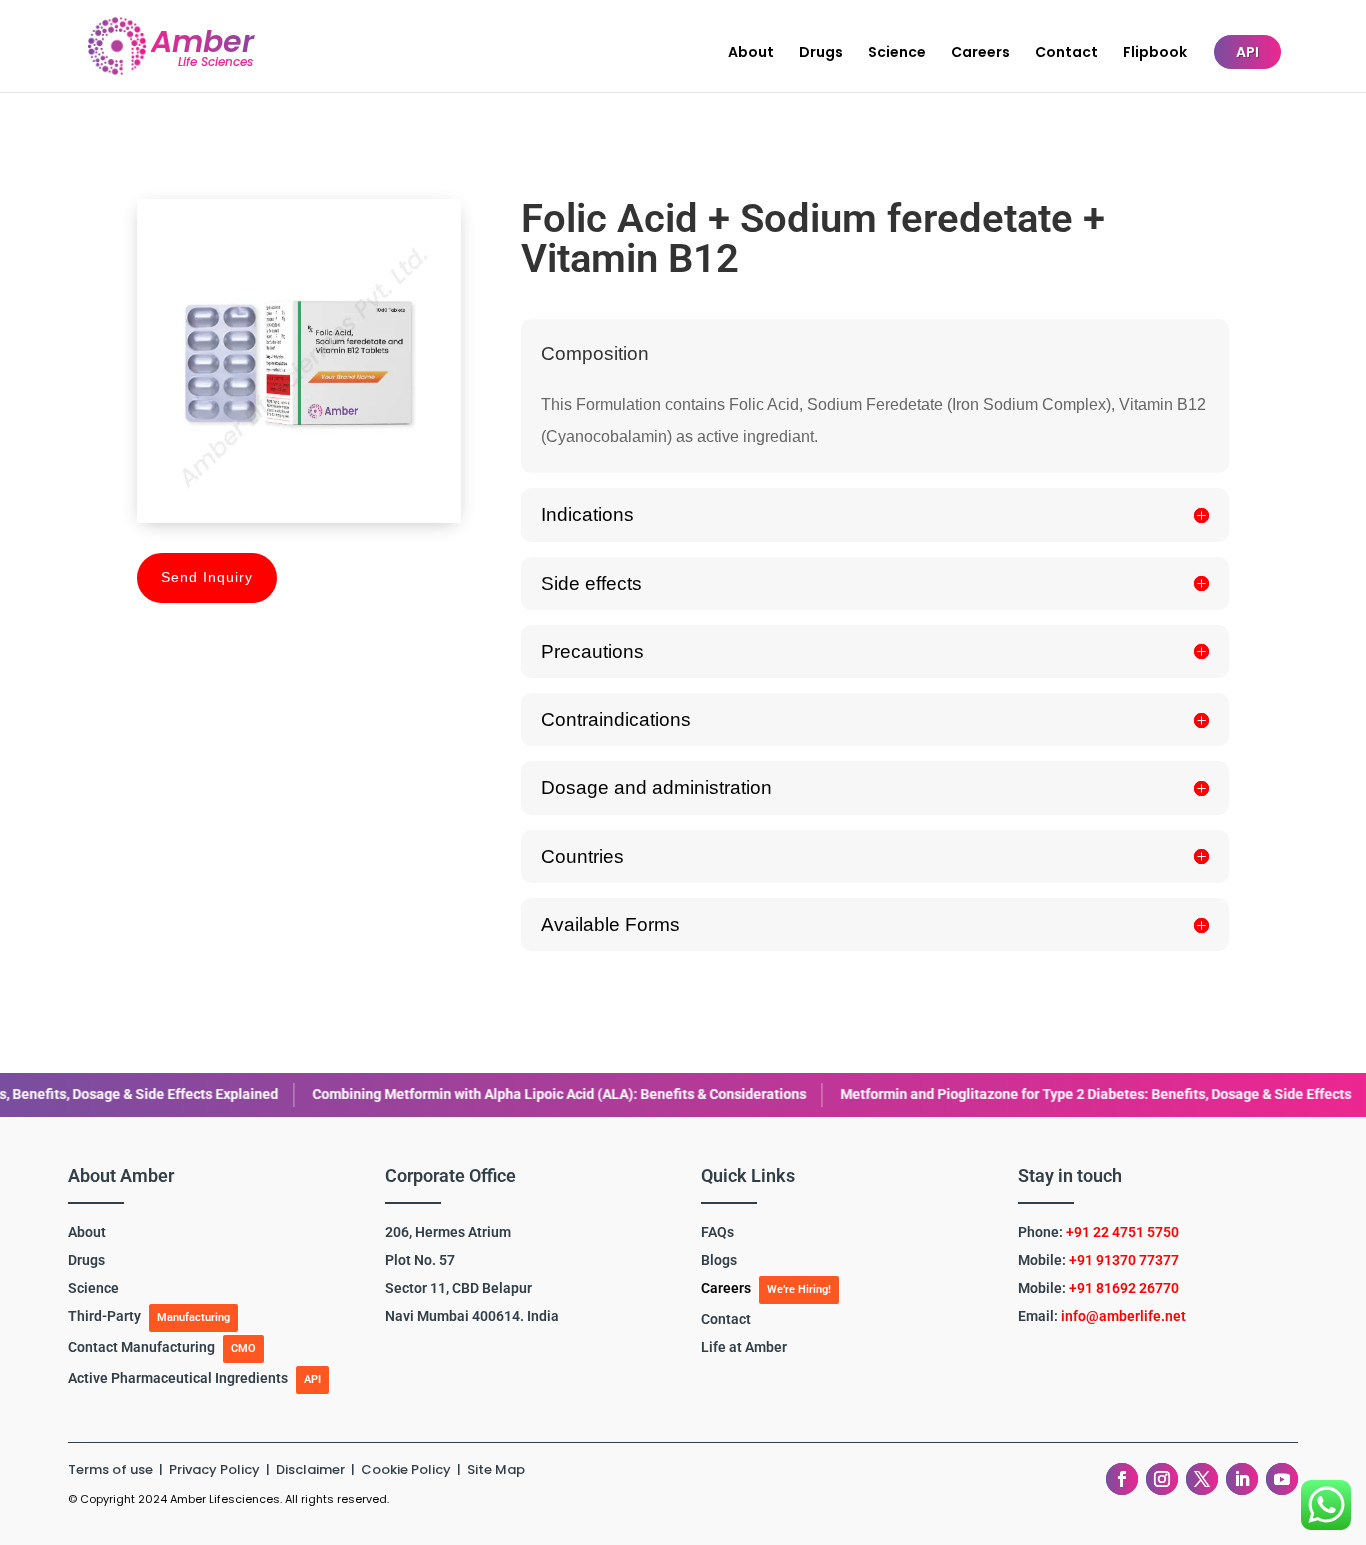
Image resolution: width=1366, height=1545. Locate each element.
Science (897, 53)
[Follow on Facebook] (1122, 1479)
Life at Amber (744, 1347)
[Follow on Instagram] (1162, 1479)
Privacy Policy (216, 1469)
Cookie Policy (406, 1469)
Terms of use (110, 1469)
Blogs (719, 1260)
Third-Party (104, 1316)
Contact (1066, 53)
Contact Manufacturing (141, 1347)
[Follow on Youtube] (1282, 1479)
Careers (980, 53)
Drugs (821, 53)
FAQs (717, 1232)
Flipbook (1155, 53)
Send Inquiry (207, 577)
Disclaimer (312, 1469)
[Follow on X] (1202, 1479)
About (751, 53)
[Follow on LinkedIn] (1242, 1479)
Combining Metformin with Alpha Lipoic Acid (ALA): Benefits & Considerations (422, 1094)
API (1247, 52)
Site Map (496, 1469)
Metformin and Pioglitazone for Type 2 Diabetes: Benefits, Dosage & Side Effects (958, 1094)
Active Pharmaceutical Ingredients (178, 1378)
